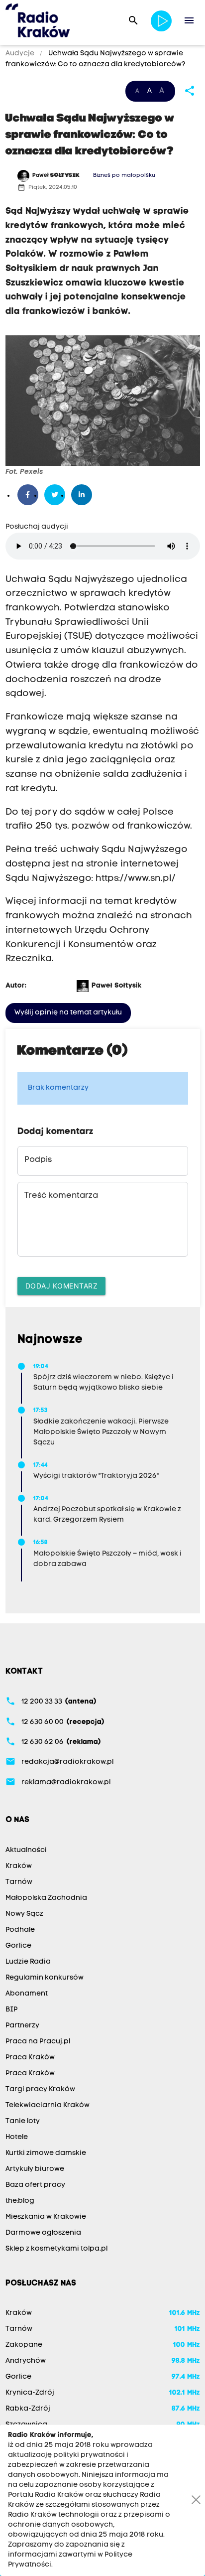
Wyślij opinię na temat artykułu (68, 1013)
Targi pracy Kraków (40, 2089)
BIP (11, 2010)
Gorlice (18, 1946)
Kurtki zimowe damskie (46, 2153)
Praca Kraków (30, 2058)
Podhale (20, 1930)
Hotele (17, 2137)
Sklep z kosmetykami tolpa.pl (56, 2249)
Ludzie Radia (28, 1962)
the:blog (20, 2201)
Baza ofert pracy (35, 2185)
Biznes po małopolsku (124, 176)
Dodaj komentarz (62, 1286)
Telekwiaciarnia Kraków (48, 2105)
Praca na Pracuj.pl (38, 2042)
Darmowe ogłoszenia (43, 2233)
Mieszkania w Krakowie (46, 2217)
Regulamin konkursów (45, 1978)
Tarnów (19, 1882)
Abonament (27, 1994)
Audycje (21, 54)
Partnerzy (22, 2026)
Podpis (38, 1160)
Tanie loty (23, 2121)
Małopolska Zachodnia (46, 1898)
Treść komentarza (61, 1196)
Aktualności (26, 1850)
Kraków (19, 1866)
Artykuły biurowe (35, 2169)
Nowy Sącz (24, 1914)
